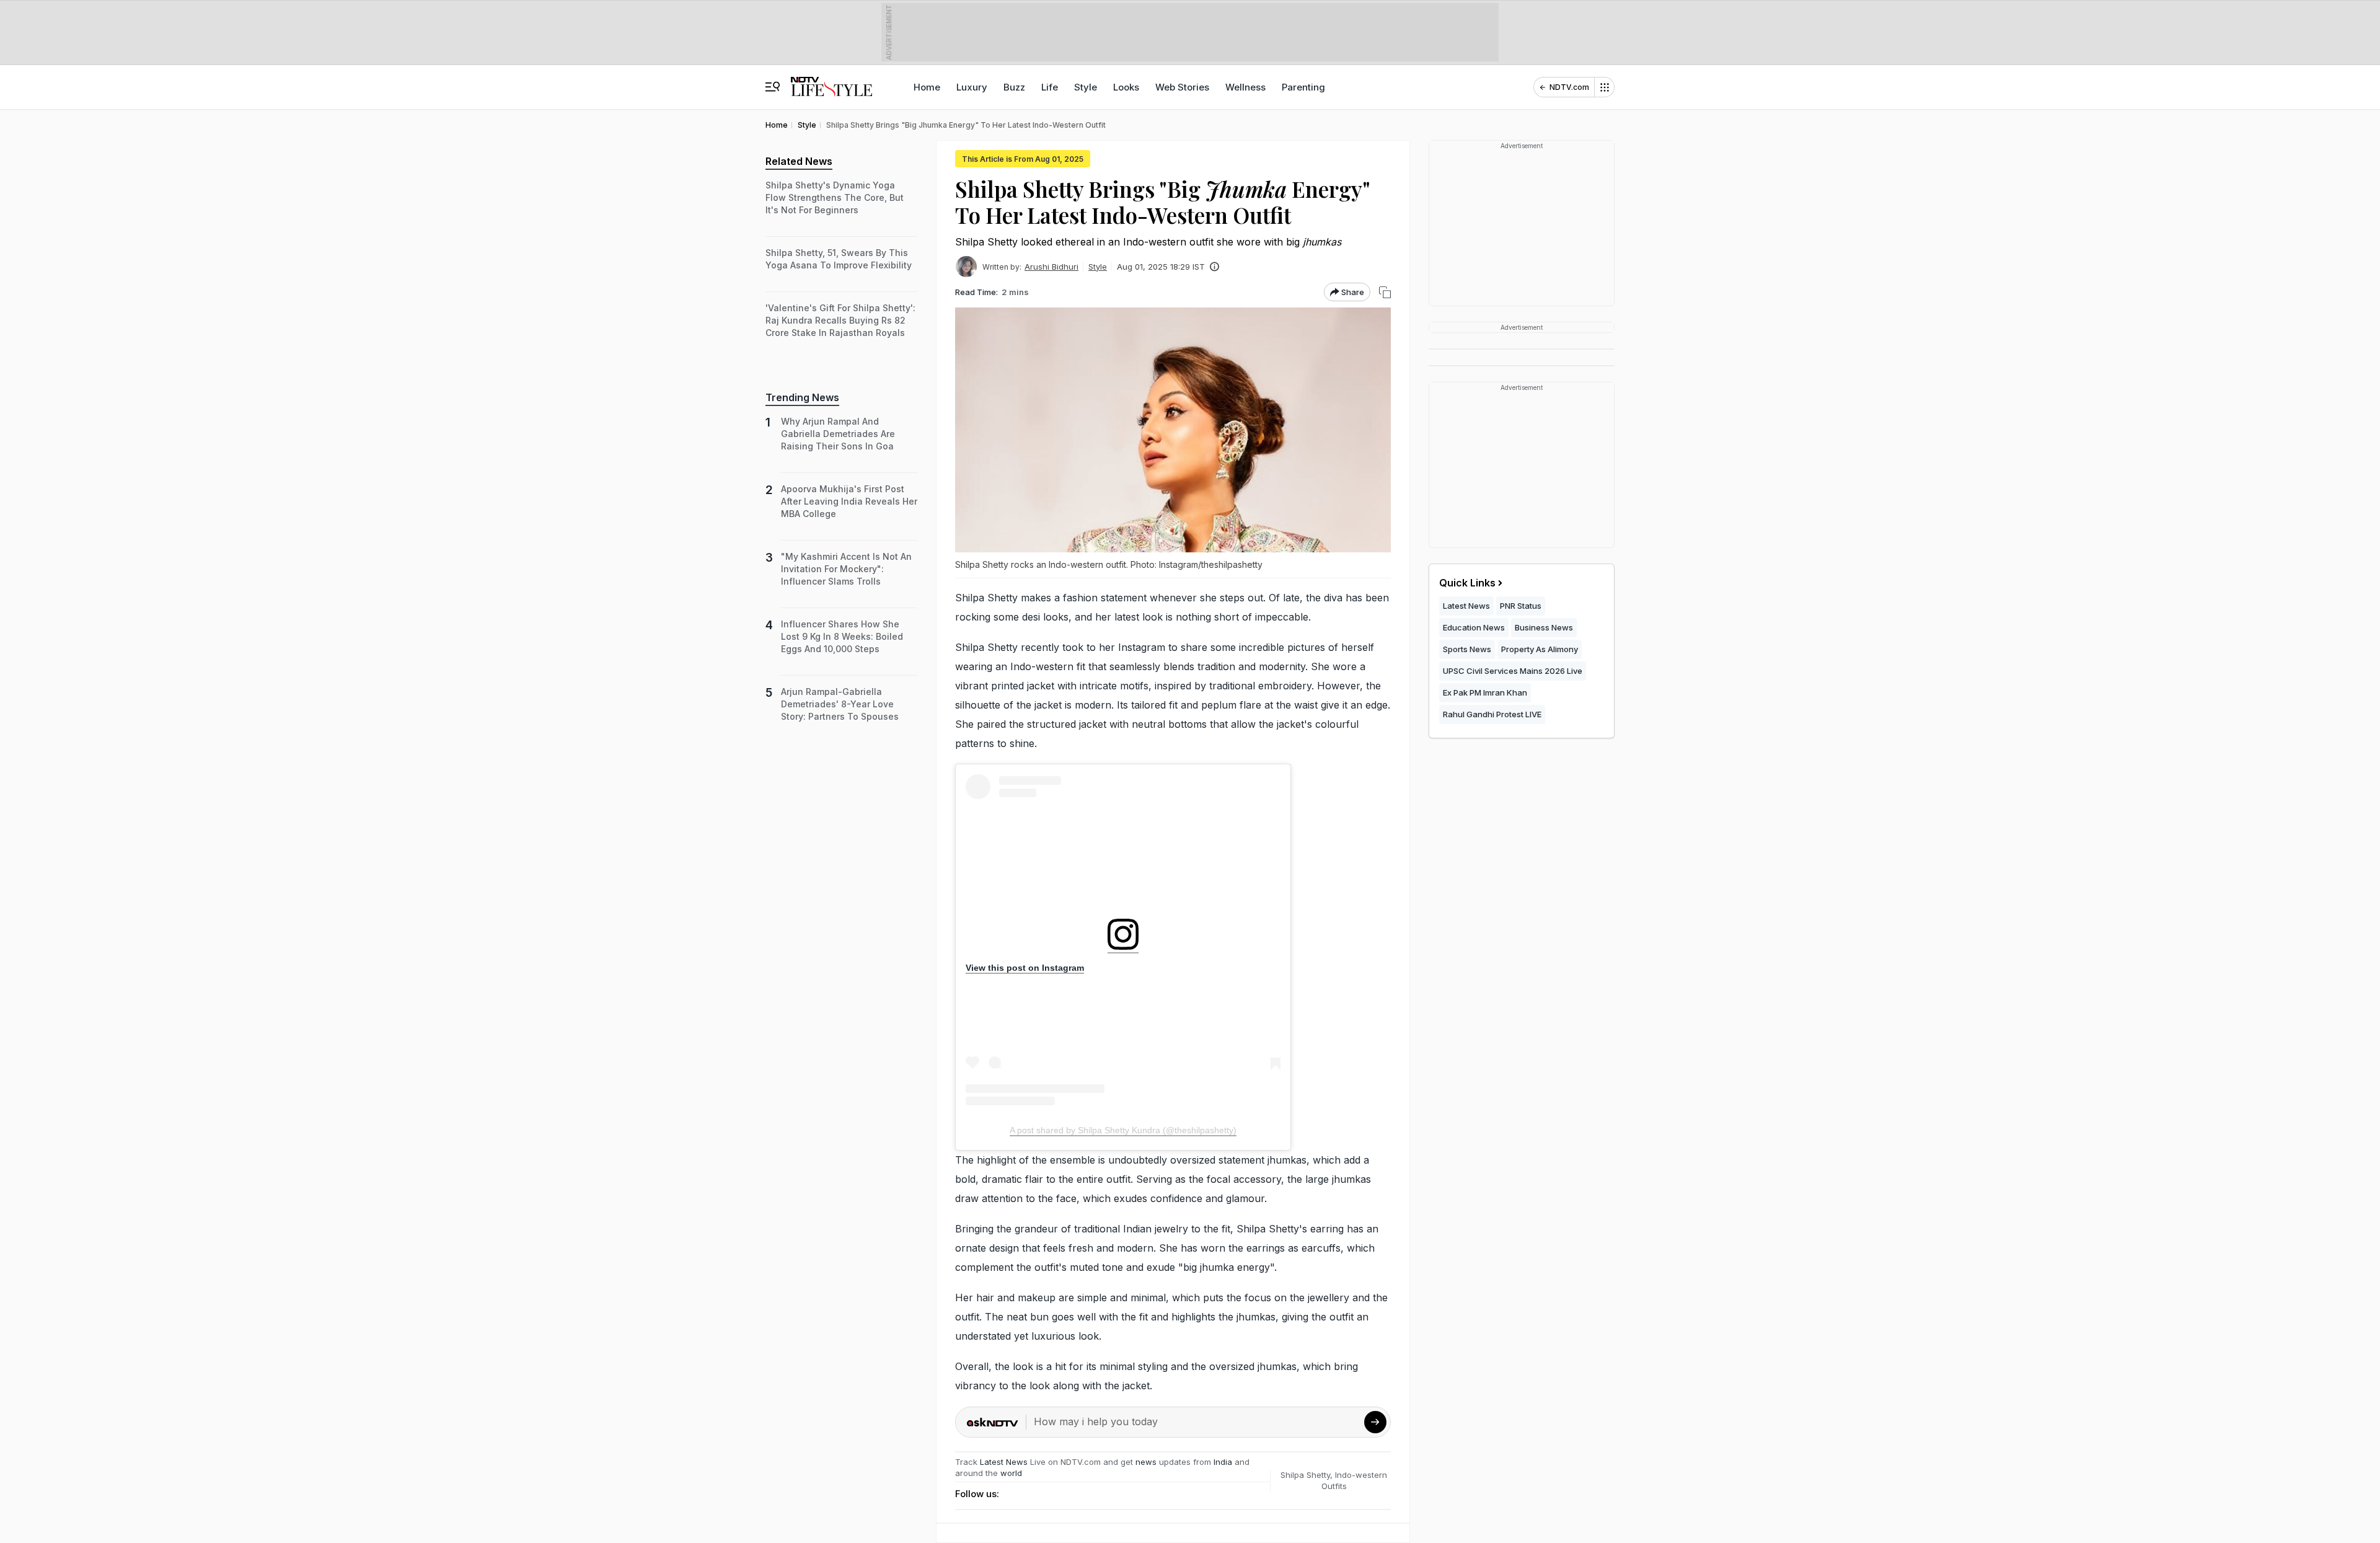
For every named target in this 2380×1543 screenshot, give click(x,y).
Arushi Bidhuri (1051, 267)
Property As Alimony (1540, 649)
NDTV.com (1569, 87)
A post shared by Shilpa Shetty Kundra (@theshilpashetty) (1123, 1130)
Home (927, 87)
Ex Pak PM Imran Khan (1485, 692)
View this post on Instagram (1025, 968)
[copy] (1385, 292)
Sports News (1467, 649)
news (1146, 1462)
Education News (1474, 627)
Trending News (802, 397)
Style (1086, 87)
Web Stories (1182, 87)
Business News (1544, 627)
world (1011, 1473)
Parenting (1303, 87)
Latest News (1004, 1462)
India (1224, 1462)
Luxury (972, 87)
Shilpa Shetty (1305, 1475)
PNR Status (1521, 606)
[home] (831, 81)
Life (1050, 87)
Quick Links (1467, 583)
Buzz (1014, 87)
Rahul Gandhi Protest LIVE (1492, 714)
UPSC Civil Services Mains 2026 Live (1513, 671)
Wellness (1245, 87)
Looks (1126, 87)
